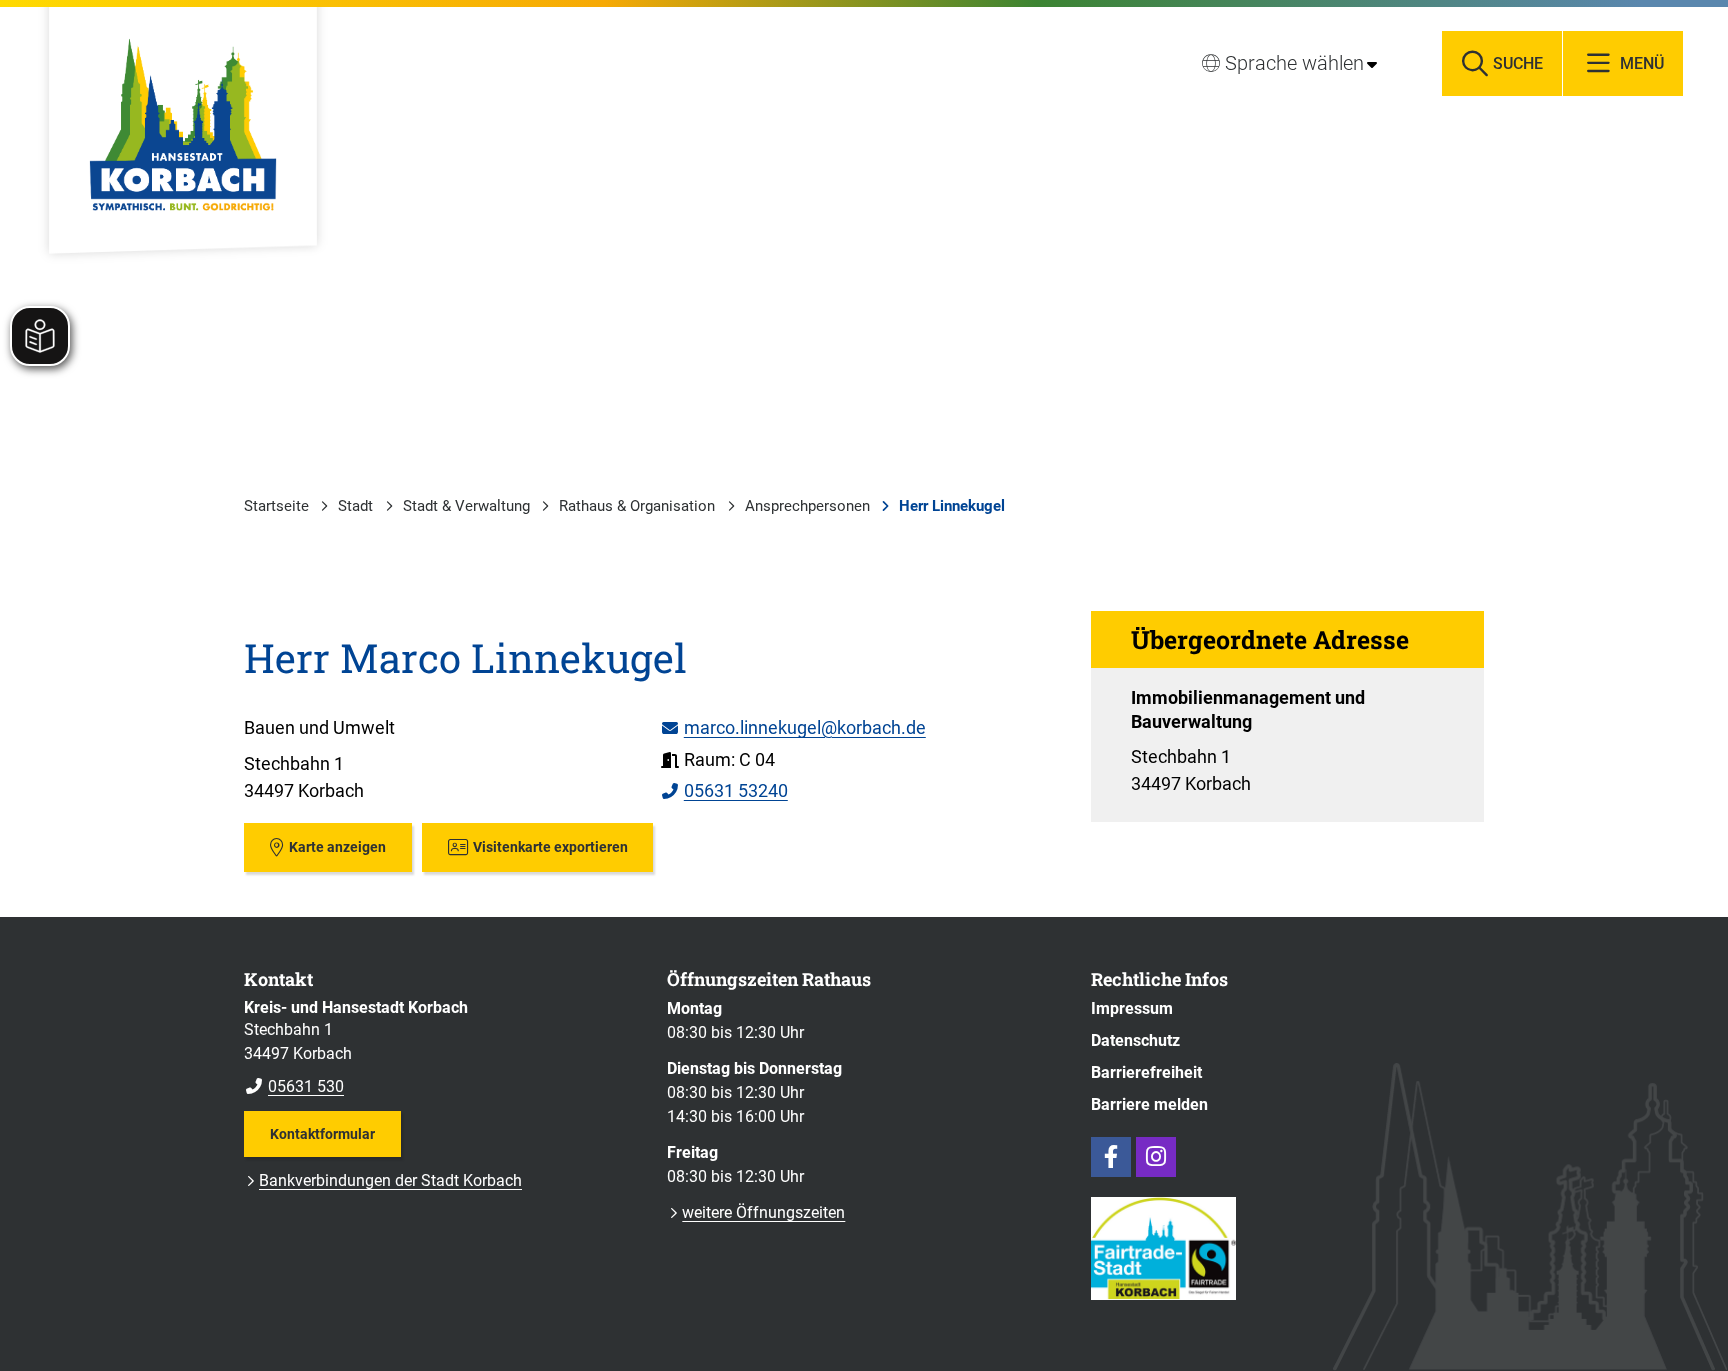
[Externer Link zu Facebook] (1111, 1157)
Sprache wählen (1294, 63)
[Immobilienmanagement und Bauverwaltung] (1287, 741)
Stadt (355, 506)
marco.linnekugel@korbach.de (793, 727)
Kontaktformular (322, 1134)
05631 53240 (724, 790)
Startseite (276, 506)
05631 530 (294, 1086)
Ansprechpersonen (807, 506)
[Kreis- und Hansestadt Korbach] (440, 1048)
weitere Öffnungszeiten (763, 1212)
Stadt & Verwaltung (466, 506)
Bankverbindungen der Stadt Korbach (390, 1180)
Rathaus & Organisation (637, 506)
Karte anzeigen (337, 847)
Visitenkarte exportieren (550, 847)
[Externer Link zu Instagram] (1156, 1157)
